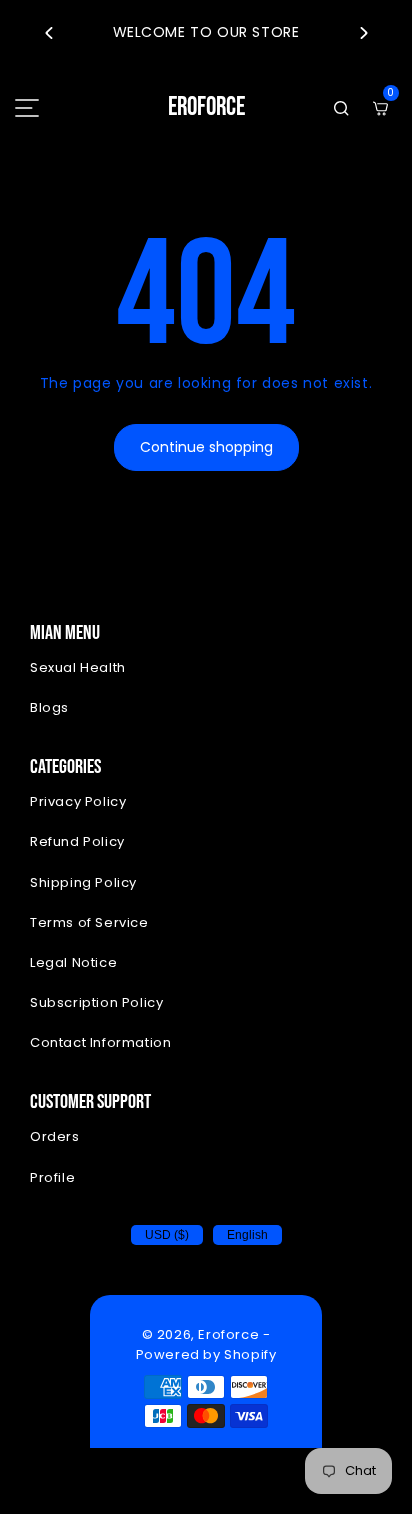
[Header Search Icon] (341, 108)
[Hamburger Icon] (27, 108)
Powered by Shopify (206, 1354)
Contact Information (100, 1042)
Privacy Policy (78, 801)
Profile (52, 1177)
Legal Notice (73, 962)
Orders (55, 1136)
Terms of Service (89, 922)
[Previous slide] (48, 33)
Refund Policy (77, 841)
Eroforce (228, 1334)
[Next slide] (363, 33)
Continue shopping (206, 447)
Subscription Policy (96, 1002)
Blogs (49, 707)
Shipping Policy (83, 882)
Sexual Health (78, 667)
